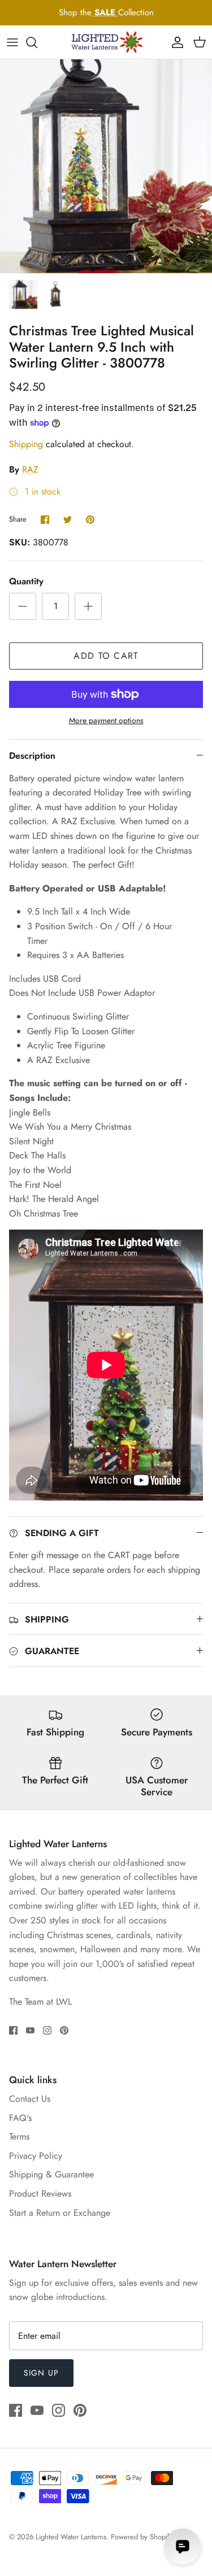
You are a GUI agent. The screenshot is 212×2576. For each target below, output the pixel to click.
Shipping (26, 444)
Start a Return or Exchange (60, 2213)
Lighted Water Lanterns (71, 2537)
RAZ (30, 469)
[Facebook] (13, 2030)
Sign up (41, 2373)
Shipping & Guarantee (51, 2174)
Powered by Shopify (142, 2537)
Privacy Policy (36, 2156)
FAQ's (20, 2118)
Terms (19, 2137)
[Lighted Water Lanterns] (106, 42)
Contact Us (30, 2099)
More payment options (106, 721)
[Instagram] (47, 2030)
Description (32, 756)
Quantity (26, 581)
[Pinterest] (64, 2030)
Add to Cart (106, 656)
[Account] (175, 42)
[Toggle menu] (12, 42)
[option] (106, 166)
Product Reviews (40, 2194)
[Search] (37, 42)
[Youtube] (30, 2030)
